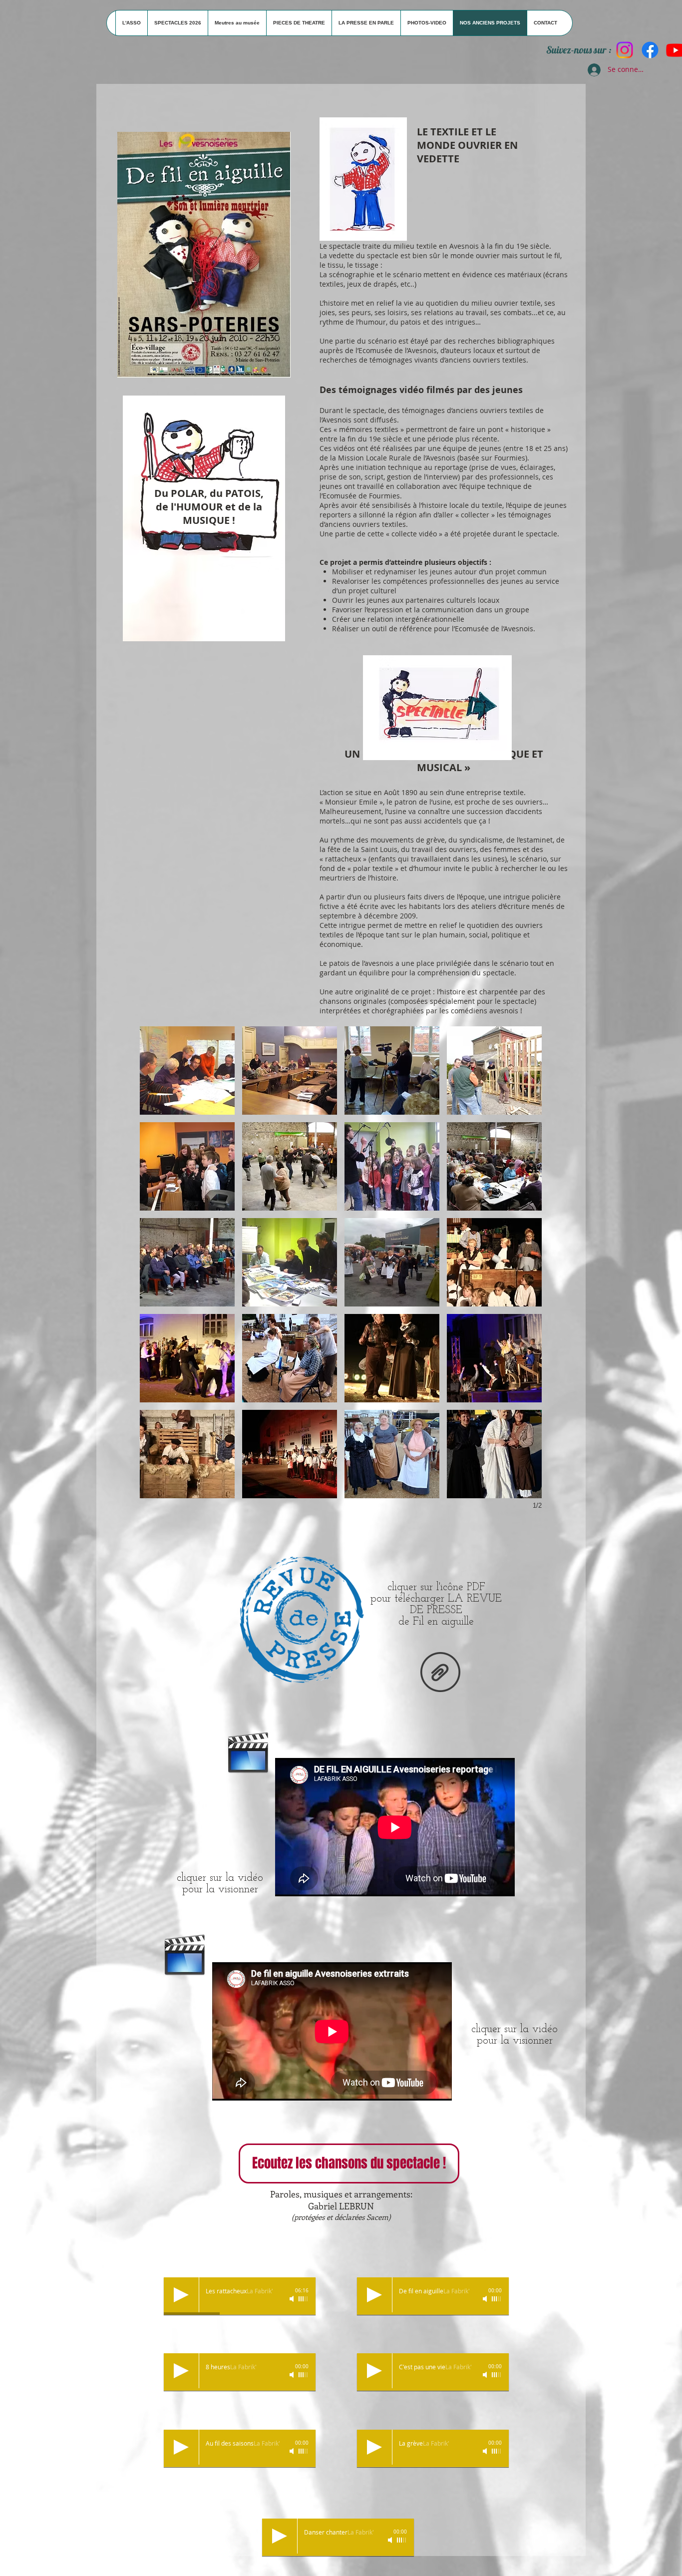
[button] (187, 1071)
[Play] (181, 2295)
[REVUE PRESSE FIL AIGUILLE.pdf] (440, 1673)
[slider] (304, 2299)
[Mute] (293, 2299)
